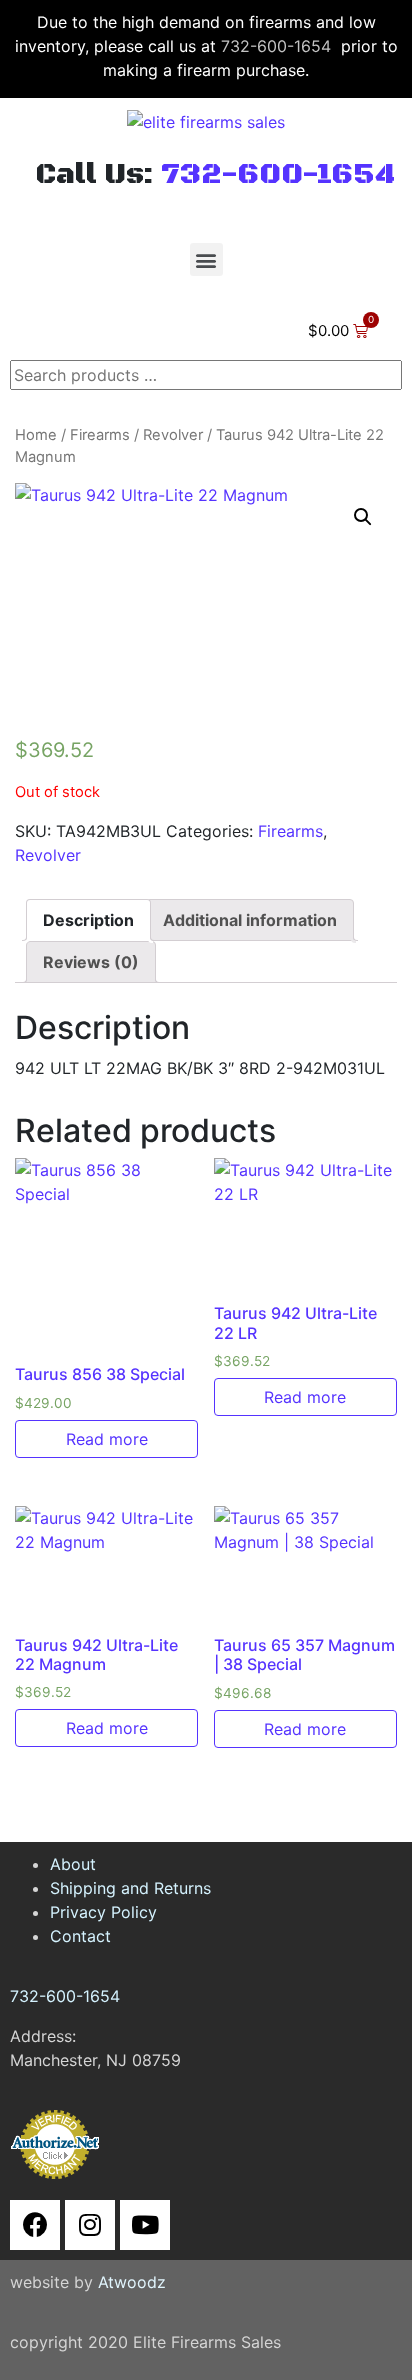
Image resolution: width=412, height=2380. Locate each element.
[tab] (88, 920)
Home (36, 435)
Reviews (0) (91, 962)
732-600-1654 (276, 46)
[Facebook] (35, 2225)
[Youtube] (145, 2225)
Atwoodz (132, 2282)
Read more (107, 1439)
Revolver (173, 435)
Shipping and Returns (130, 1888)
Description (88, 920)
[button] (206, 259)
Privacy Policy (103, 1912)
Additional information (250, 920)
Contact (80, 1936)
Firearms (100, 435)
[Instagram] (90, 2225)
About (73, 1864)
